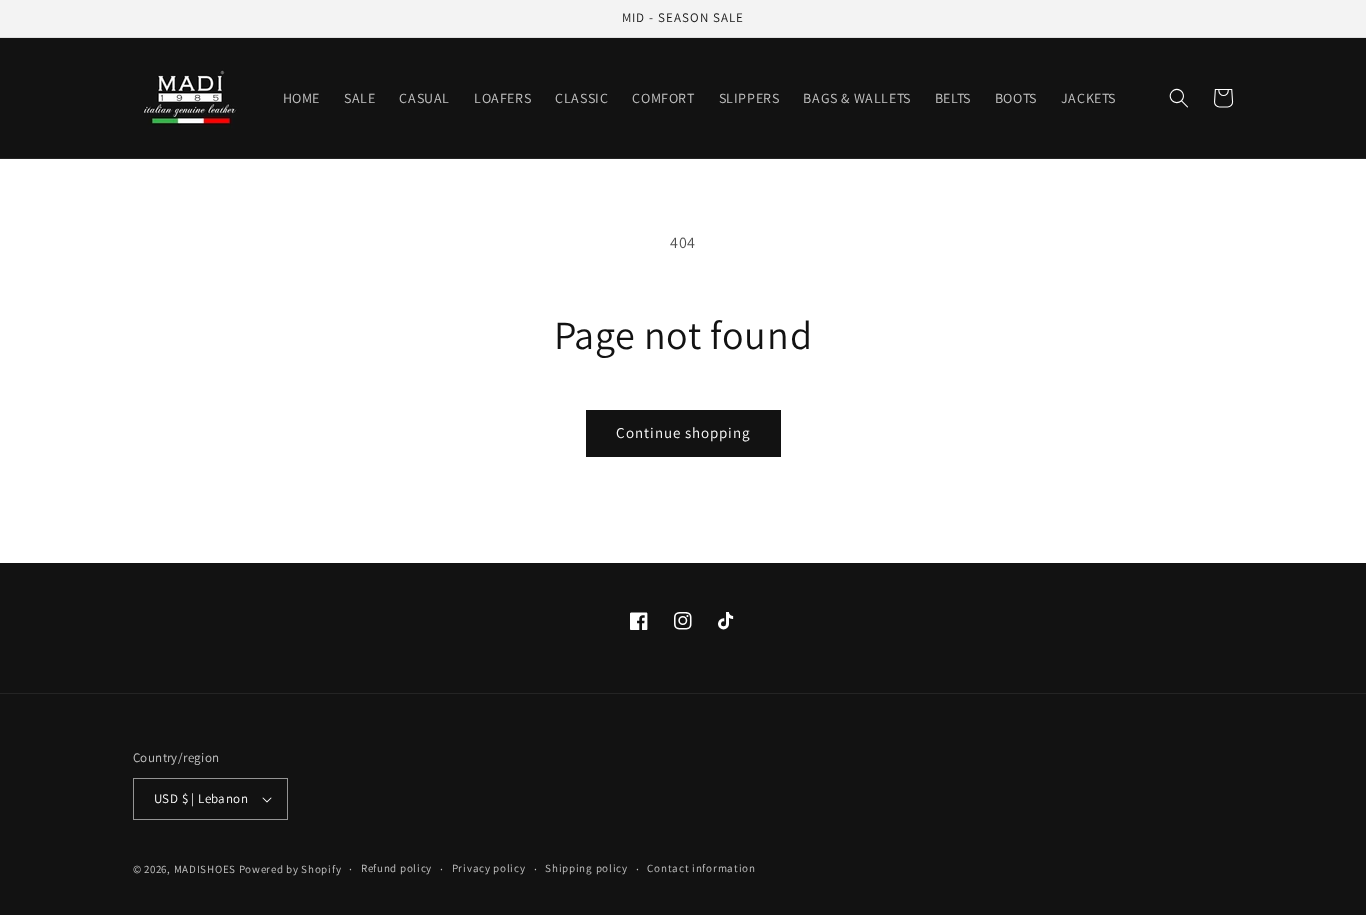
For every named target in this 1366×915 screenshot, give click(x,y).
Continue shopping (683, 432)
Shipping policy (586, 868)
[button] (1179, 98)
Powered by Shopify (290, 869)
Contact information (701, 868)
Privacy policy (489, 868)
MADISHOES (205, 869)
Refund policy (396, 868)
